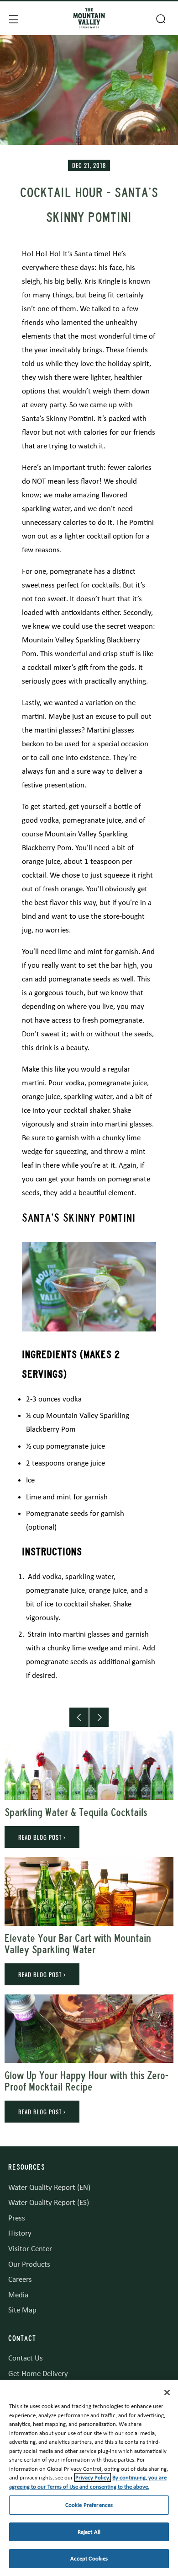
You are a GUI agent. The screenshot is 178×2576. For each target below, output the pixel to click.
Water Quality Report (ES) (49, 2202)
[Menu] (13, 18)
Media (18, 2295)
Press (17, 2218)
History (20, 2233)
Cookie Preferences (89, 2505)
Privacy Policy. (93, 2477)
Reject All (89, 2532)
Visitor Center (30, 2249)
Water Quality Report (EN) (49, 2187)
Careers (20, 2279)
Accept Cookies (89, 2558)
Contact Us (26, 2358)
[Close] (167, 2393)
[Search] (160, 18)
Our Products (29, 2264)
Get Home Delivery (38, 2374)
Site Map (22, 2310)
